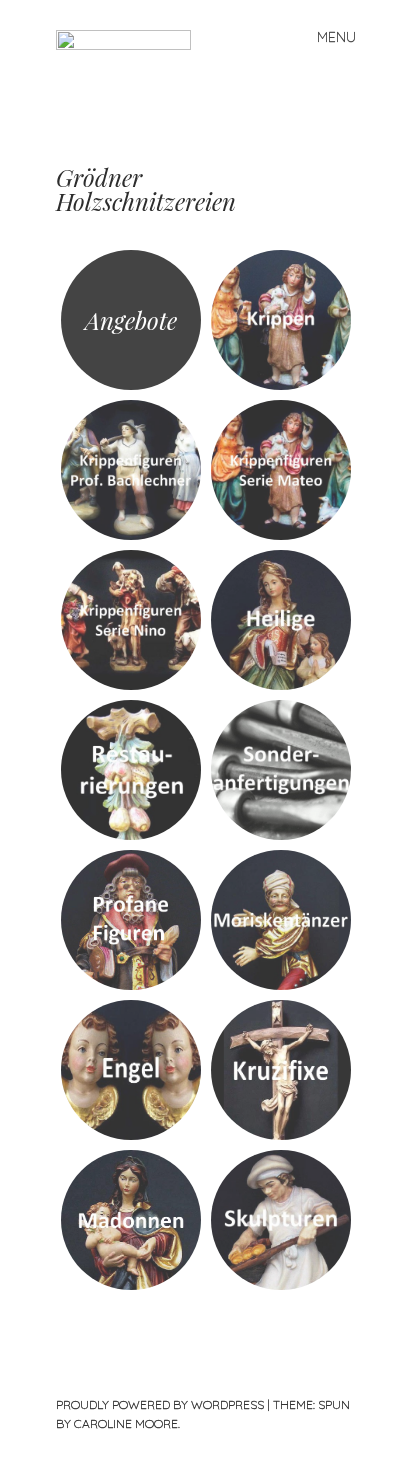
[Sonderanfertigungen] (281, 770)
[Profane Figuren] (131, 920)
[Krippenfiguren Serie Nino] (131, 620)
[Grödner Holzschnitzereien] (131, 95)
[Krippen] (281, 320)
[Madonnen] (131, 1220)
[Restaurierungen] (131, 770)
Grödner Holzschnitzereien (146, 189)
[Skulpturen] (281, 1220)
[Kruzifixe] (281, 1070)
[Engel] (131, 1070)
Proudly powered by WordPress (160, 1404)
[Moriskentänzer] (281, 920)
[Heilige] (281, 620)
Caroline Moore (126, 1423)
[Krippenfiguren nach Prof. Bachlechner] (131, 470)
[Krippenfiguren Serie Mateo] (281, 470)
